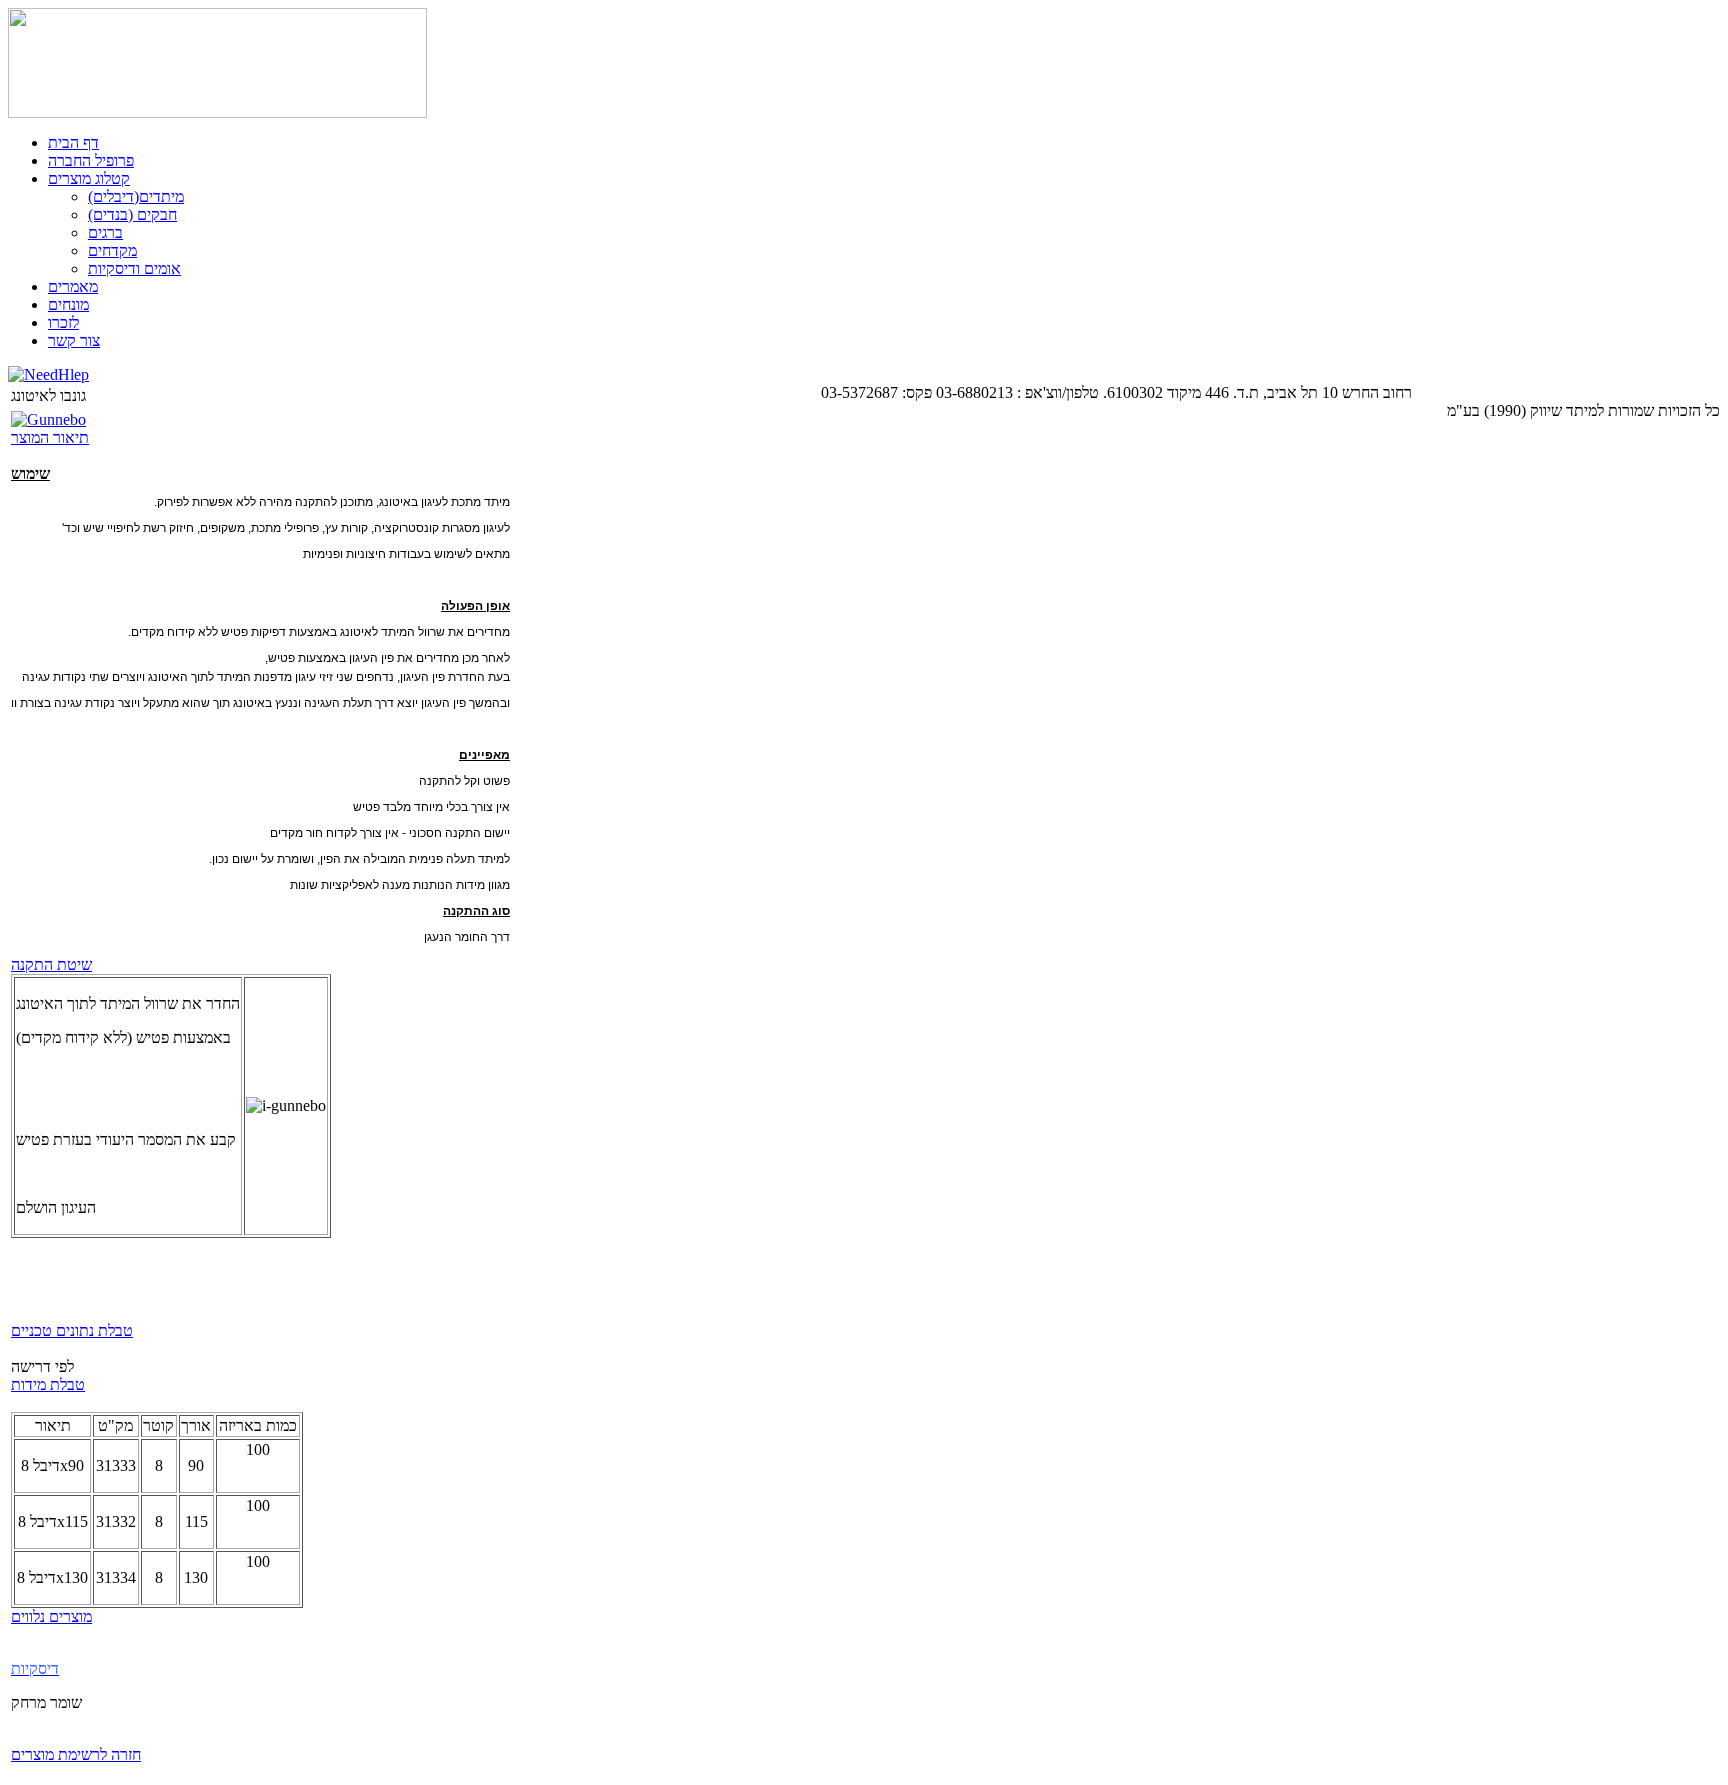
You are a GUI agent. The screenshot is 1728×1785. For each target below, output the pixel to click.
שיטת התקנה (51, 964)
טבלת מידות (48, 1384)
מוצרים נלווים (51, 1616)
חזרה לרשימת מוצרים (76, 1754)
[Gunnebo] (48, 419)
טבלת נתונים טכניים (72, 1330)
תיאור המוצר (50, 437)
